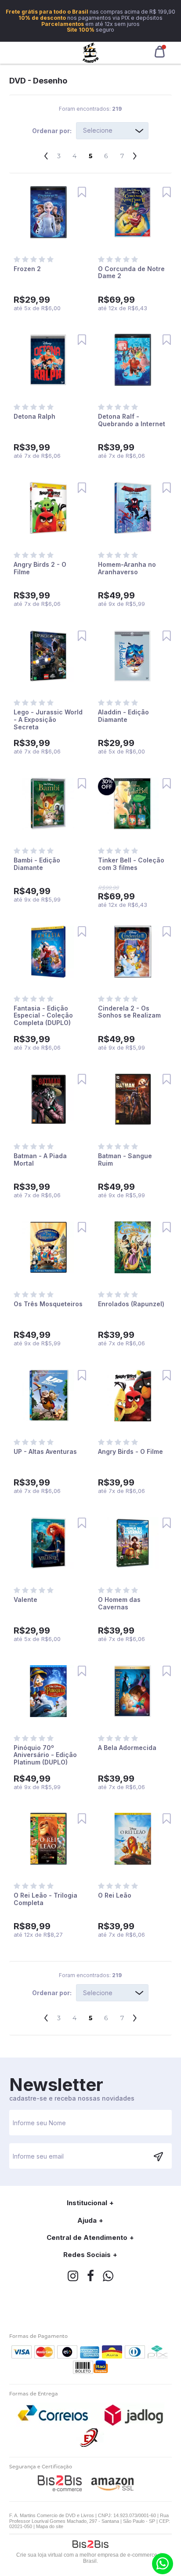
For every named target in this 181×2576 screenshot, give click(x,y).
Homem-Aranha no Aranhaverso (127, 568)
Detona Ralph (34, 416)
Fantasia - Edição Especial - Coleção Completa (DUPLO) (43, 1016)
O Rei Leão (115, 1895)
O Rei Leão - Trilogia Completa (45, 1899)
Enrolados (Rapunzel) (131, 1304)
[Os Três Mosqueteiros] (48, 1248)
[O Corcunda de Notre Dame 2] (133, 213)
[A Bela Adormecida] (133, 1692)
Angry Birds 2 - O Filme (40, 568)
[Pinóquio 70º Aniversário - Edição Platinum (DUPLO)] (48, 1692)
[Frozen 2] (48, 213)
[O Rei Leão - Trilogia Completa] (48, 1839)
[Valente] (48, 1544)
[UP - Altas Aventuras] (48, 1396)
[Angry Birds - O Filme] (133, 1396)
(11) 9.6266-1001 (163, 2564)
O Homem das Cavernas (119, 1603)
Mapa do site (50, 2526)
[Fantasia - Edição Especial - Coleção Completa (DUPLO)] (48, 952)
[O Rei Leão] (133, 1839)
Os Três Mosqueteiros (48, 1304)
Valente (25, 1600)
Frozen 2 (27, 269)
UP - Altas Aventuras (45, 1451)
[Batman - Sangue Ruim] (133, 1100)
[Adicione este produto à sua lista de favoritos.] (82, 192)
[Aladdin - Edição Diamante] (133, 657)
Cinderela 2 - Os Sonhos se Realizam (129, 1012)
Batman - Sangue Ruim (125, 1159)
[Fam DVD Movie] (91, 53)
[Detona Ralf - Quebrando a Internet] (133, 360)
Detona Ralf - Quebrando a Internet (132, 420)
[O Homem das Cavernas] (133, 1544)
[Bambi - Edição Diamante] (48, 804)
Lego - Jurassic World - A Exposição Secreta (48, 719)
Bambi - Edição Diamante (37, 864)
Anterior (46, 153)
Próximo (135, 153)
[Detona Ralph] (48, 360)
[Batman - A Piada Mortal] (48, 1100)
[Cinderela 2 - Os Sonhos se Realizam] (133, 952)
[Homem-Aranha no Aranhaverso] (133, 509)
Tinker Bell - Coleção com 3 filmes (131, 864)
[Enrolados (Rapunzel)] (133, 1248)
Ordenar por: (52, 131)
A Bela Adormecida (127, 1748)
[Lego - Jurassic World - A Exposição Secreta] (48, 657)
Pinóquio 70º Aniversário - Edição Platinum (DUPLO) (45, 1755)
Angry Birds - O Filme (130, 1451)
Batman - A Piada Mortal (40, 1159)
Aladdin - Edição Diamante (123, 716)
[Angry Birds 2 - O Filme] (48, 509)
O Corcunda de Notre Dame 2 (131, 272)
